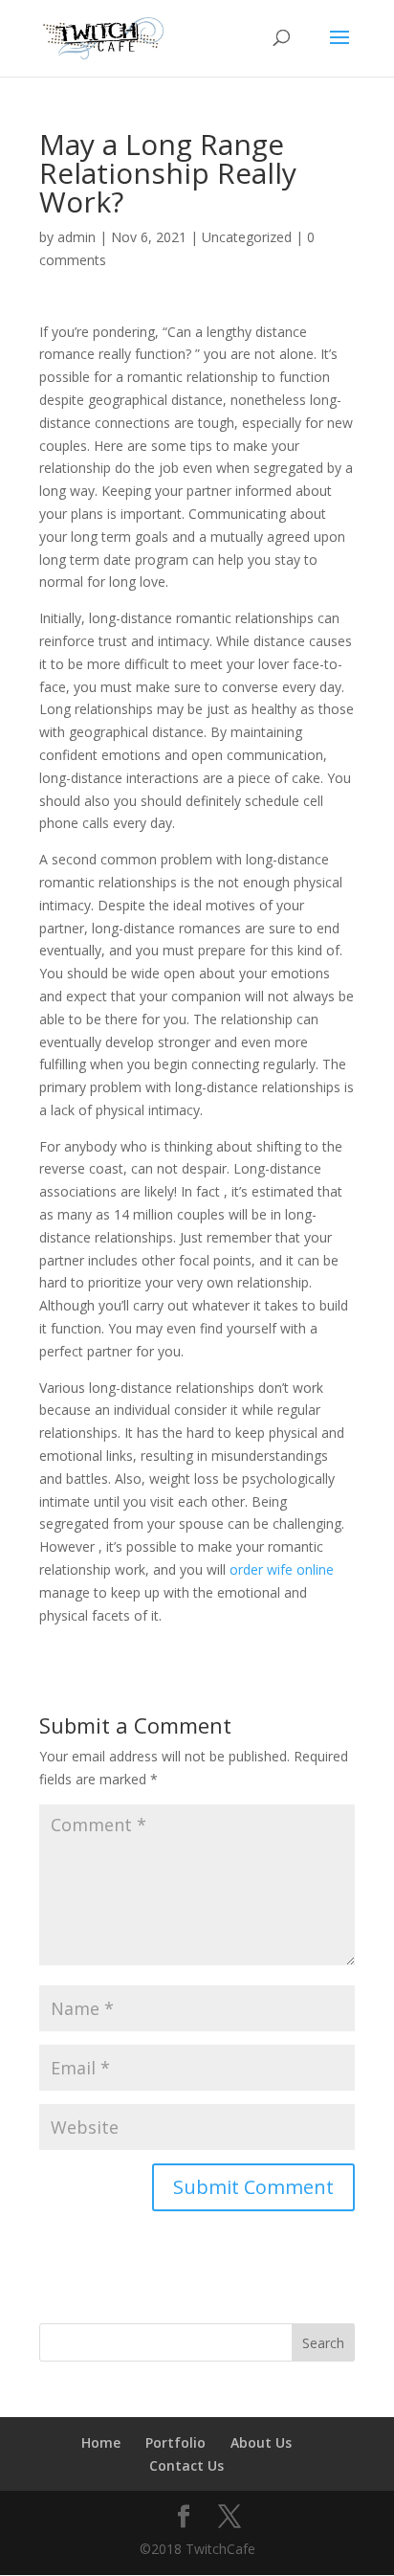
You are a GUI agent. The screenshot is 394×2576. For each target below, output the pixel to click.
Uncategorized (247, 237)
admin (77, 237)
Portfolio (175, 2442)
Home (101, 2442)
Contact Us (186, 2465)
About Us (261, 2442)
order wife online (282, 1569)
